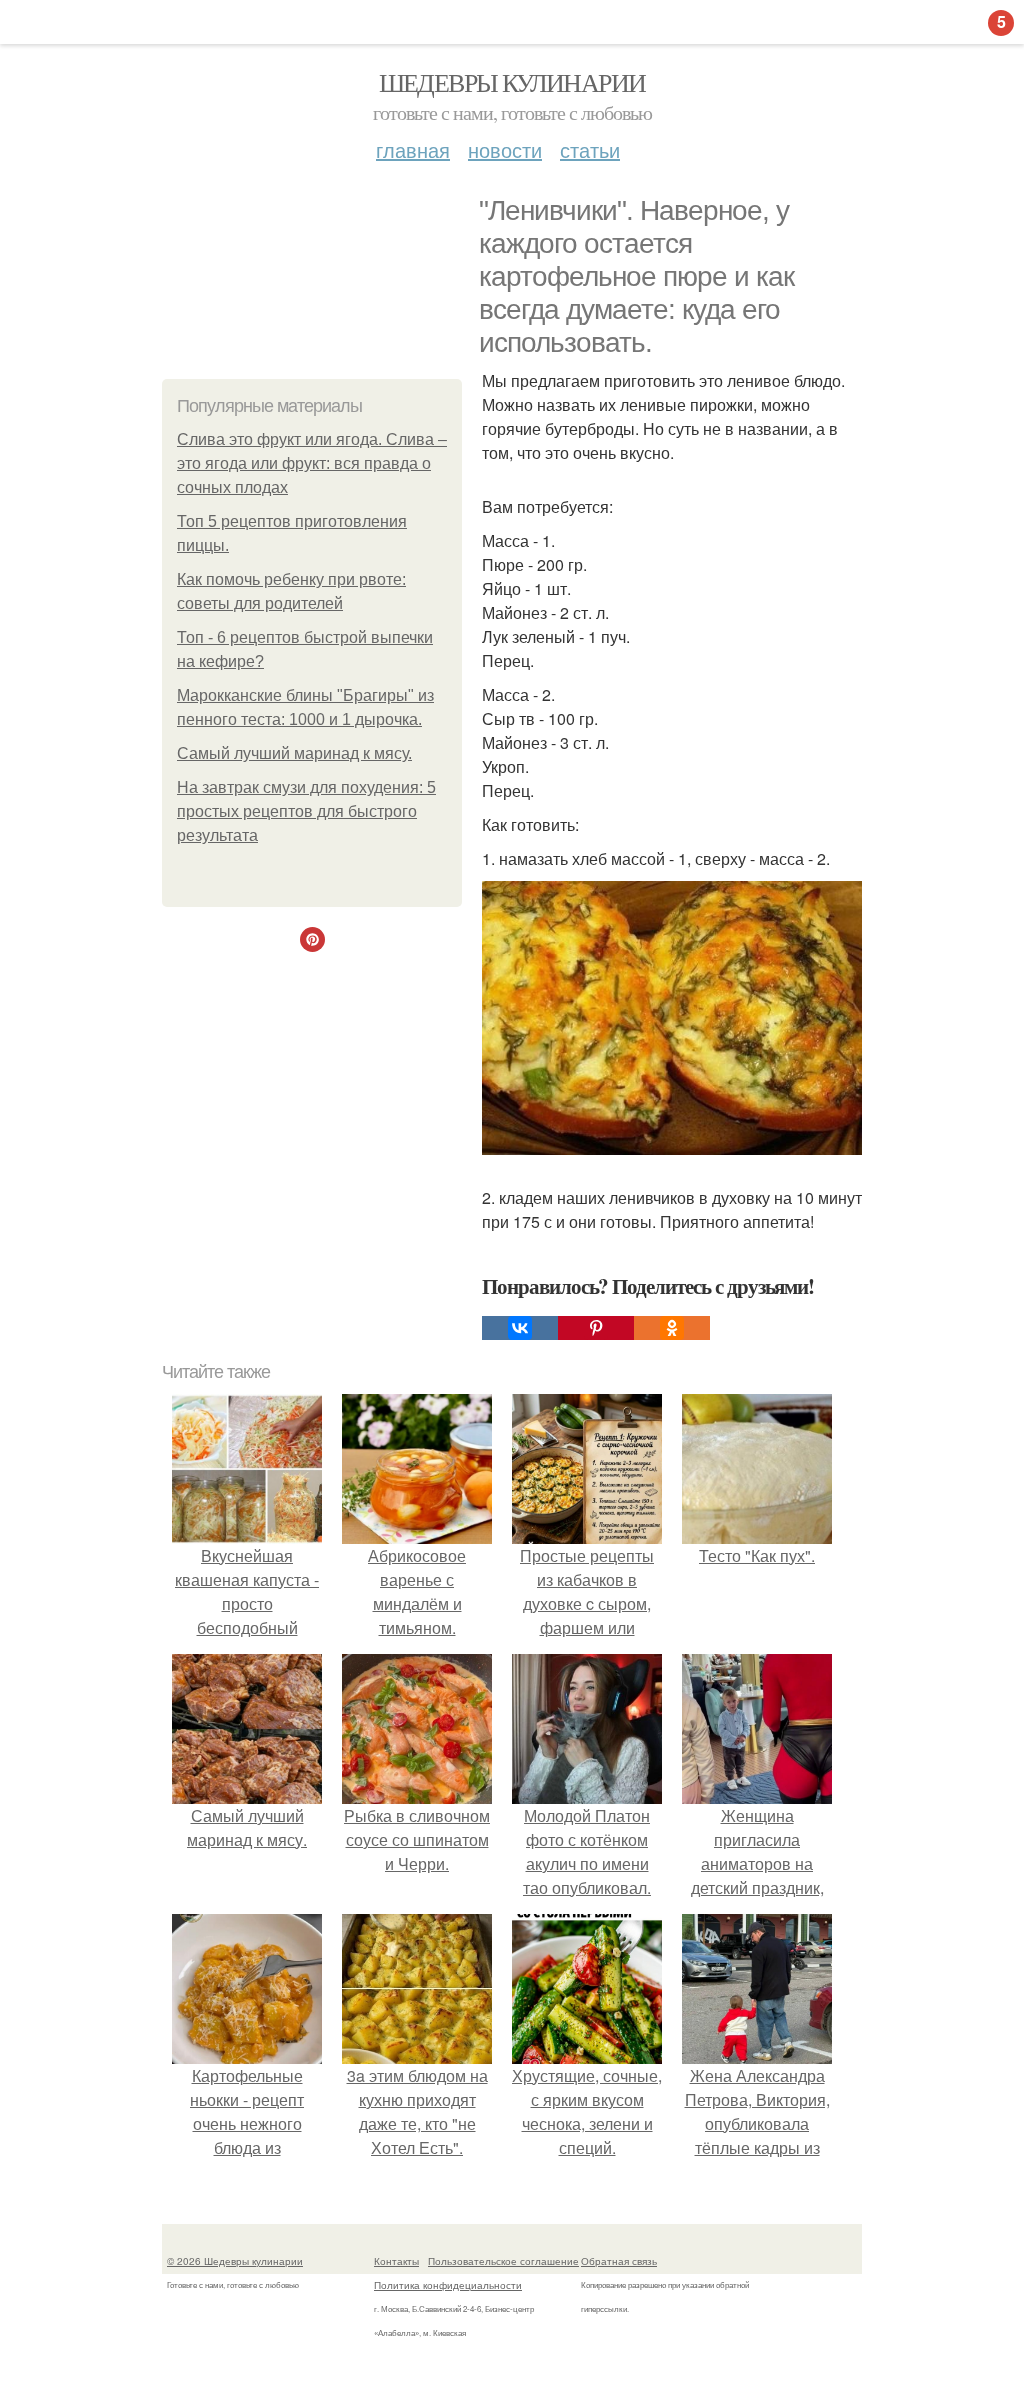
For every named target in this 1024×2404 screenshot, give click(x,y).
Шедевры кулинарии (512, 82)
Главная (413, 149)
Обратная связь (619, 2261)
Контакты (396, 2261)
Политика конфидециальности (448, 2285)
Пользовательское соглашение (503, 2261)
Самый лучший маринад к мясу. (294, 753)
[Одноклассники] (672, 1328)
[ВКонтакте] (520, 1328)
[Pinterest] (596, 1328)
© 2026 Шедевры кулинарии (235, 2261)
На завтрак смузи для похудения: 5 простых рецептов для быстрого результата (306, 811)
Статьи (590, 149)
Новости (505, 149)
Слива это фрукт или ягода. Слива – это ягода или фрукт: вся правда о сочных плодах (312, 463)
